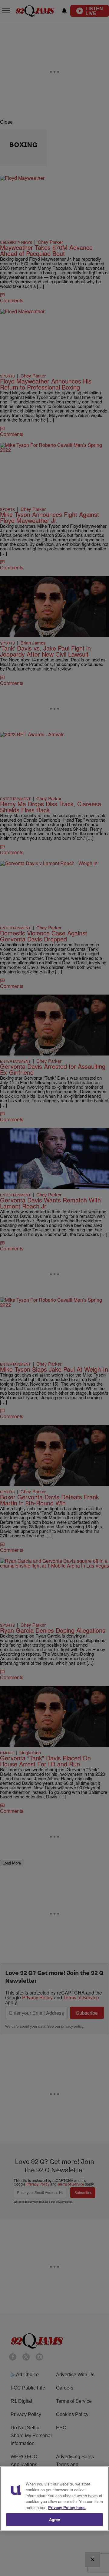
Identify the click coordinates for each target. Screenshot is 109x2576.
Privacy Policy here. (67, 2507)
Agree (55, 2519)
